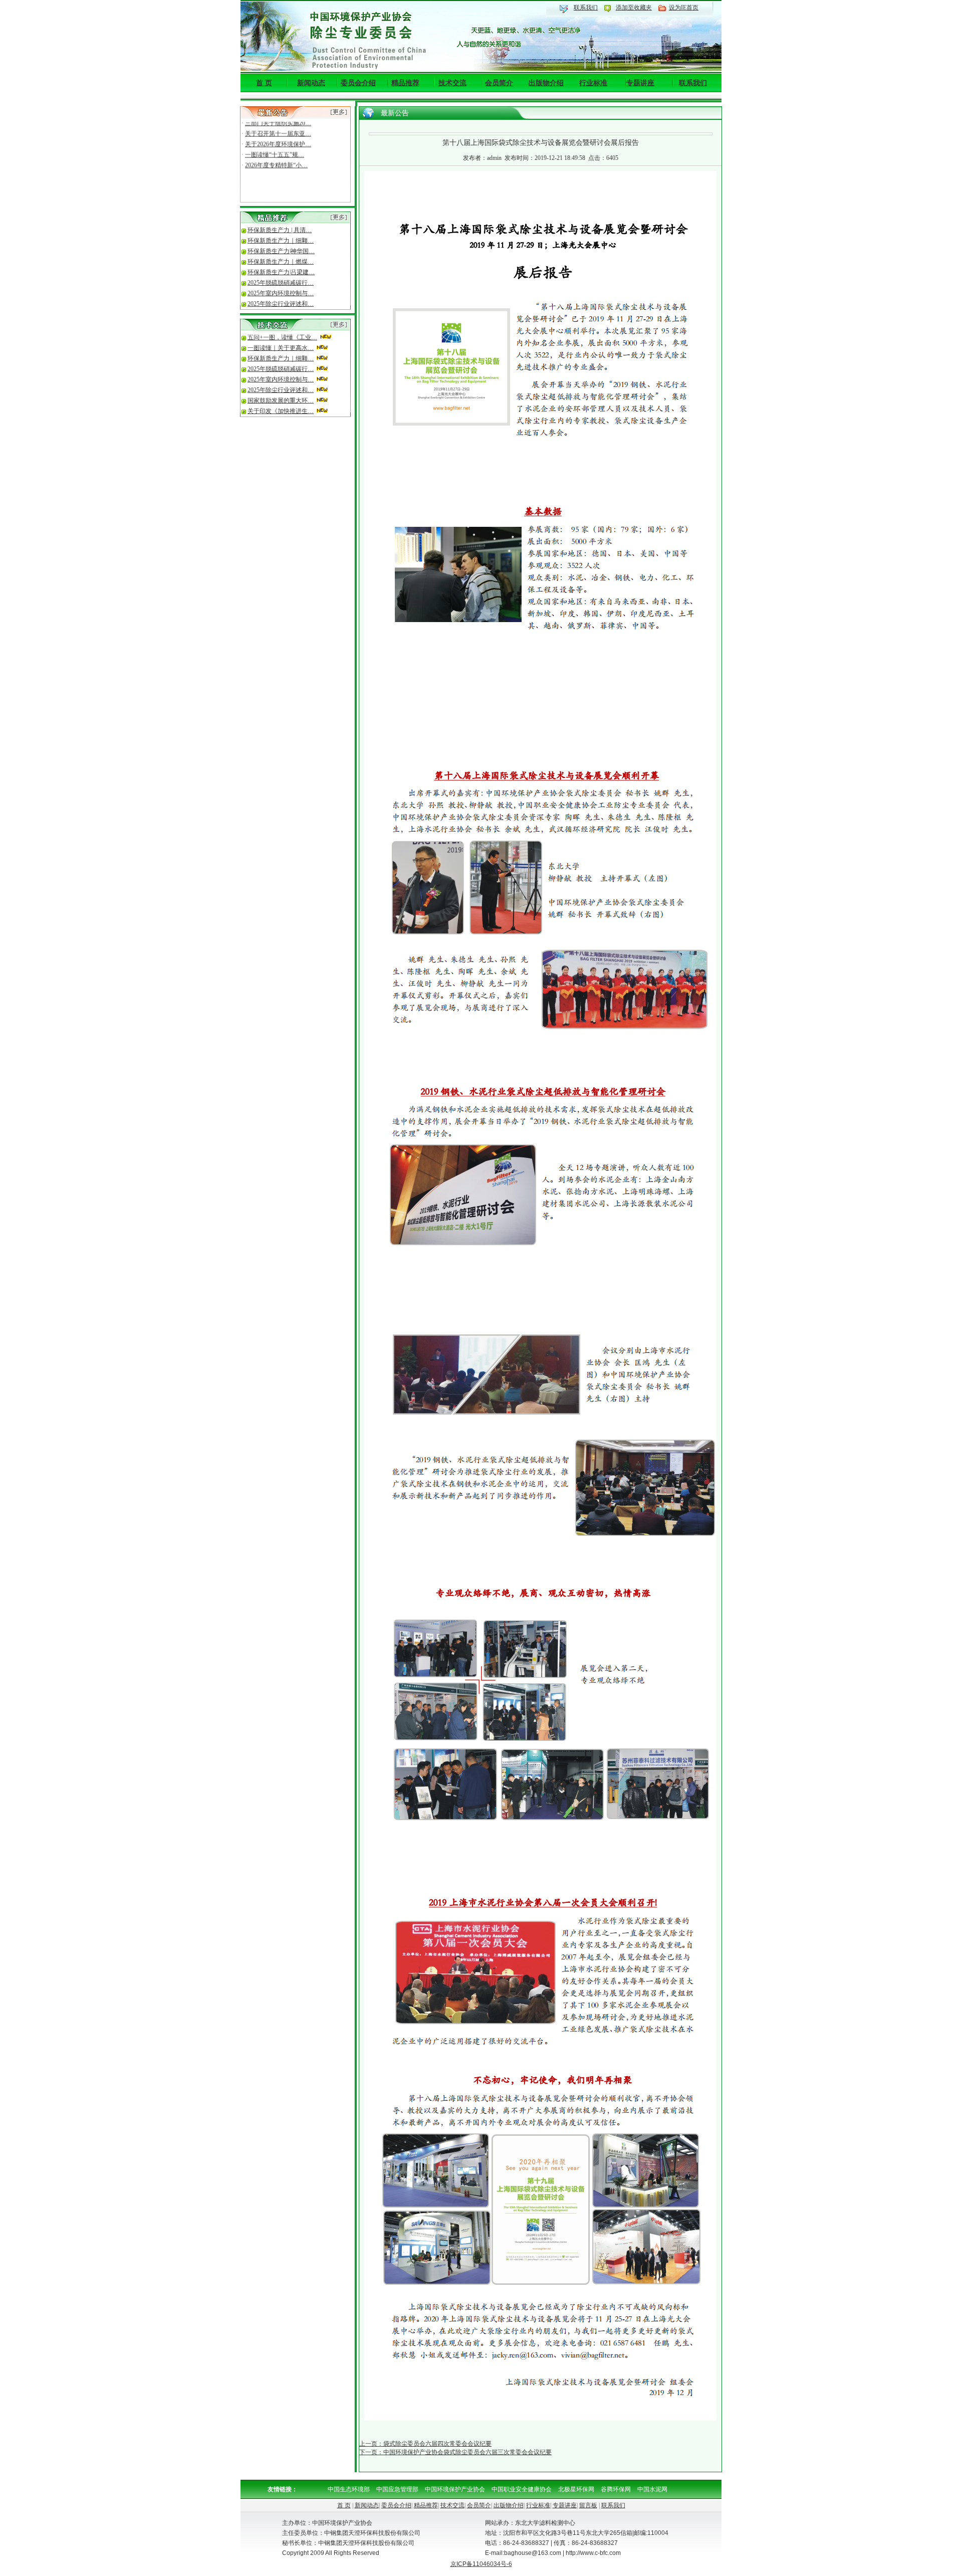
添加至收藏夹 (634, 8)
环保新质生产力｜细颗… (281, 241)
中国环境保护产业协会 (455, 2489)
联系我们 (586, 8)
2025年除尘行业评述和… (281, 304)
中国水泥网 (652, 2489)
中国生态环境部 (349, 2489)
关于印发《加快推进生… (281, 411)
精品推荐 (405, 83)
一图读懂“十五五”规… (275, 142)
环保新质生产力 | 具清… (280, 230)
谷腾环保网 (616, 2489)
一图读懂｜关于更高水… (281, 348)
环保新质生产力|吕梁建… (281, 272)
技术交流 (452, 83)
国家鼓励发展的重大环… (281, 401)
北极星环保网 (576, 2489)
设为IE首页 (684, 8)
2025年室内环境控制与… (281, 293)
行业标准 (593, 83)
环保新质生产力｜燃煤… (281, 262)
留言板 (588, 2505)
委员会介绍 (358, 83)
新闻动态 (311, 83)
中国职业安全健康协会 (522, 2489)
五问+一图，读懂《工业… (282, 337)
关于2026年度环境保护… (278, 131)
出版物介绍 (546, 83)
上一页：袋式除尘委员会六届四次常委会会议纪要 (425, 2444)
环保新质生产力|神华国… (281, 251)
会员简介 (499, 83)
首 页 (264, 83)
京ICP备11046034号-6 (481, 2564)
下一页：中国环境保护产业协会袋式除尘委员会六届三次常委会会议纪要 (455, 2452)
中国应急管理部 (397, 2489)
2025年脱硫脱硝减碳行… (281, 283)
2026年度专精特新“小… (276, 152)
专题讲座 (640, 83)
